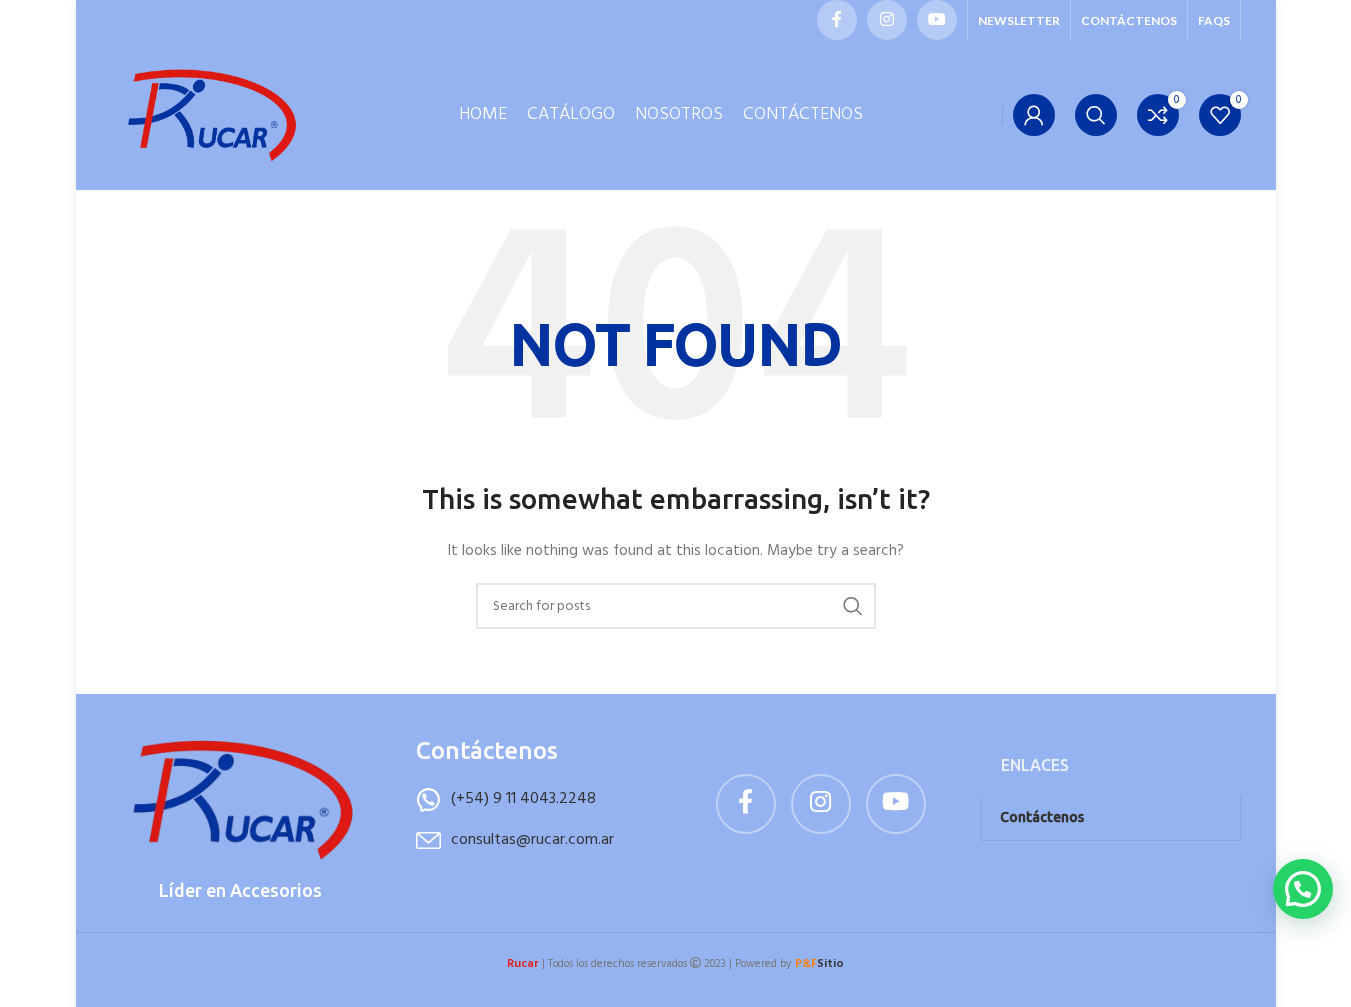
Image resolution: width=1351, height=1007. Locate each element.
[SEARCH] (853, 606)
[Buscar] (1096, 115)
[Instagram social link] (887, 20)
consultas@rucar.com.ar (532, 840)
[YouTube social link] (937, 20)
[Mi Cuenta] (1034, 115)
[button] (1303, 889)
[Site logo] (211, 115)
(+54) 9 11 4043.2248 (523, 799)
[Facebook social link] (837, 20)
